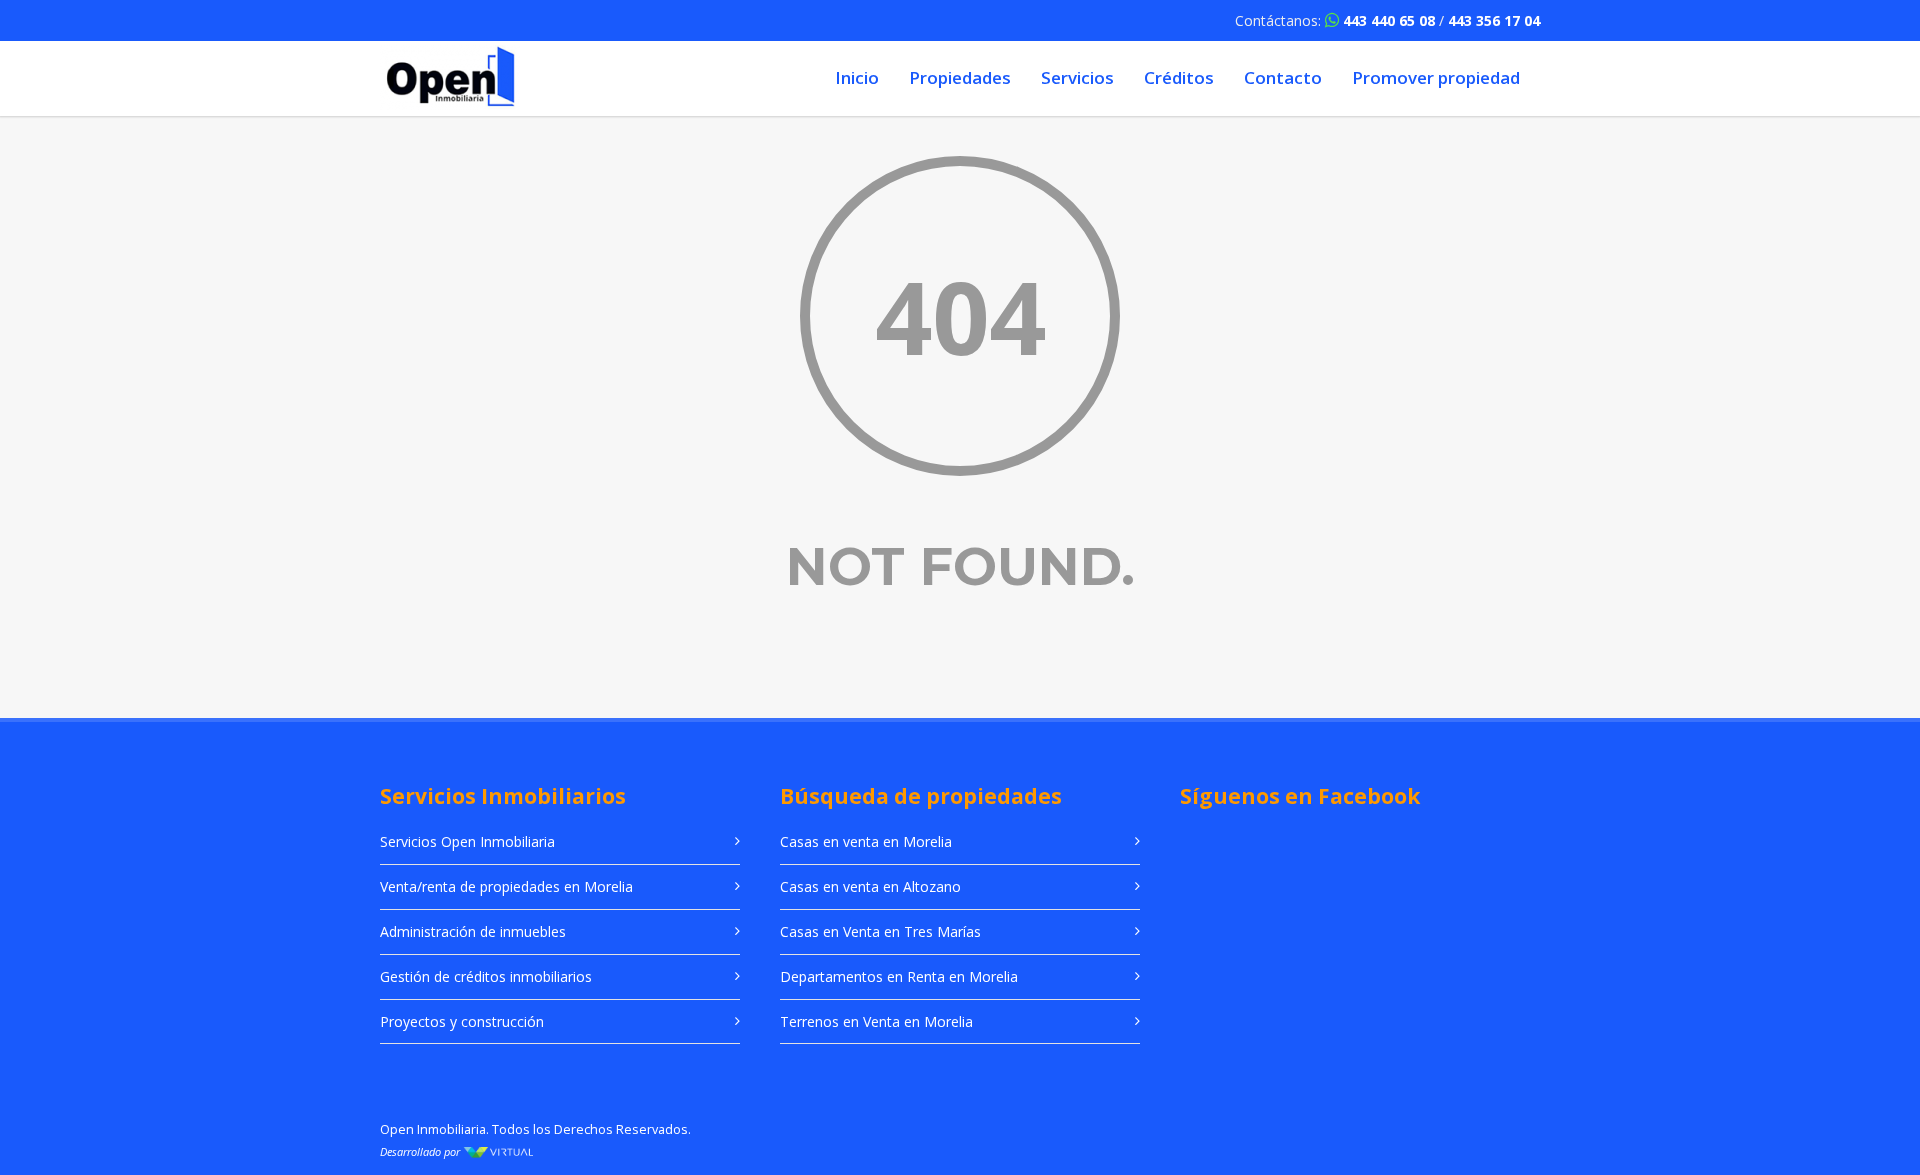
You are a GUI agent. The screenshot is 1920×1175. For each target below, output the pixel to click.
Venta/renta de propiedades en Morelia (506, 886)
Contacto (1283, 77)
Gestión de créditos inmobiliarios (486, 976)
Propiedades (960, 77)
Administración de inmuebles (473, 931)
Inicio (857, 77)
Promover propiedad (1436, 77)
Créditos (1179, 77)
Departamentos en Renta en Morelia (899, 976)
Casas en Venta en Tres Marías (880, 931)
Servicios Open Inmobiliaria (467, 841)
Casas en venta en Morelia (866, 841)
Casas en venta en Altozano (870, 886)
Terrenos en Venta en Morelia (876, 1021)
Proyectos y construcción (462, 1021)
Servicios (1077, 77)
